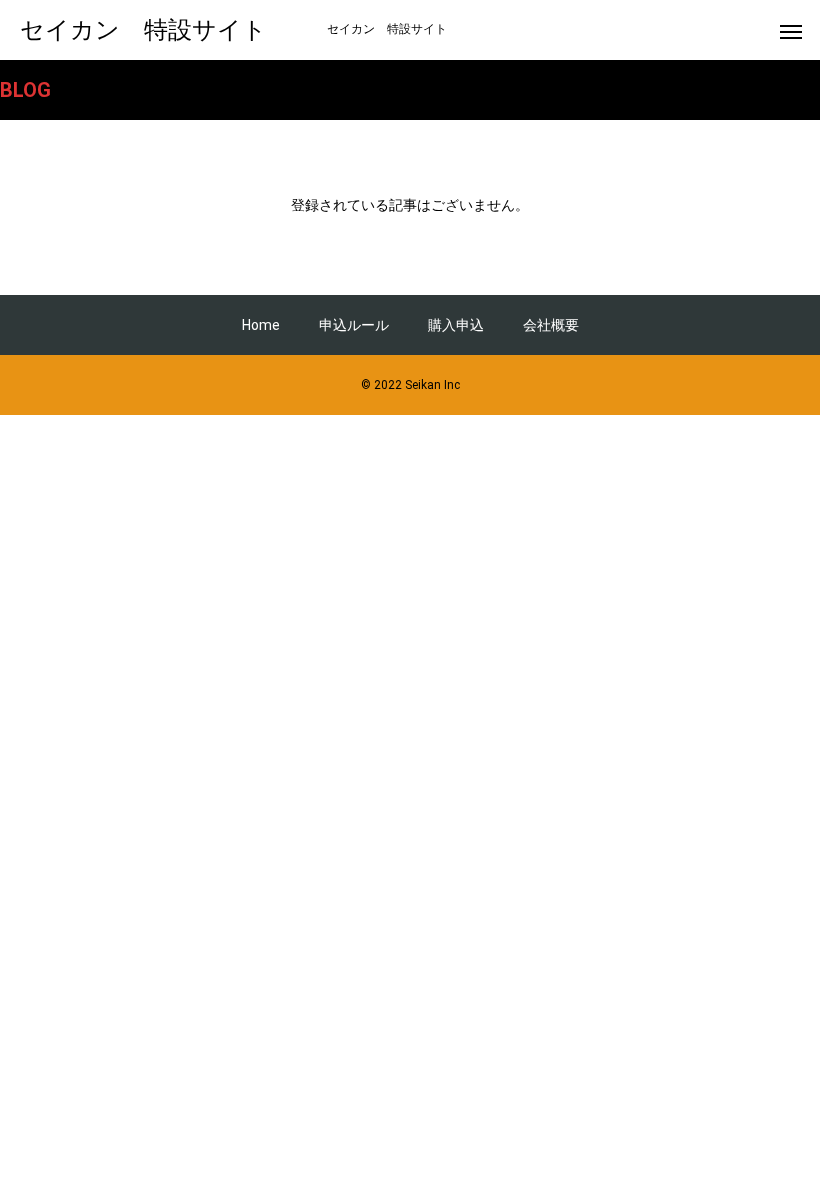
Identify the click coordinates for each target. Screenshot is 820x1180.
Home (261, 325)
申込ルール (354, 325)
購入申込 (456, 325)
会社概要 (551, 325)
